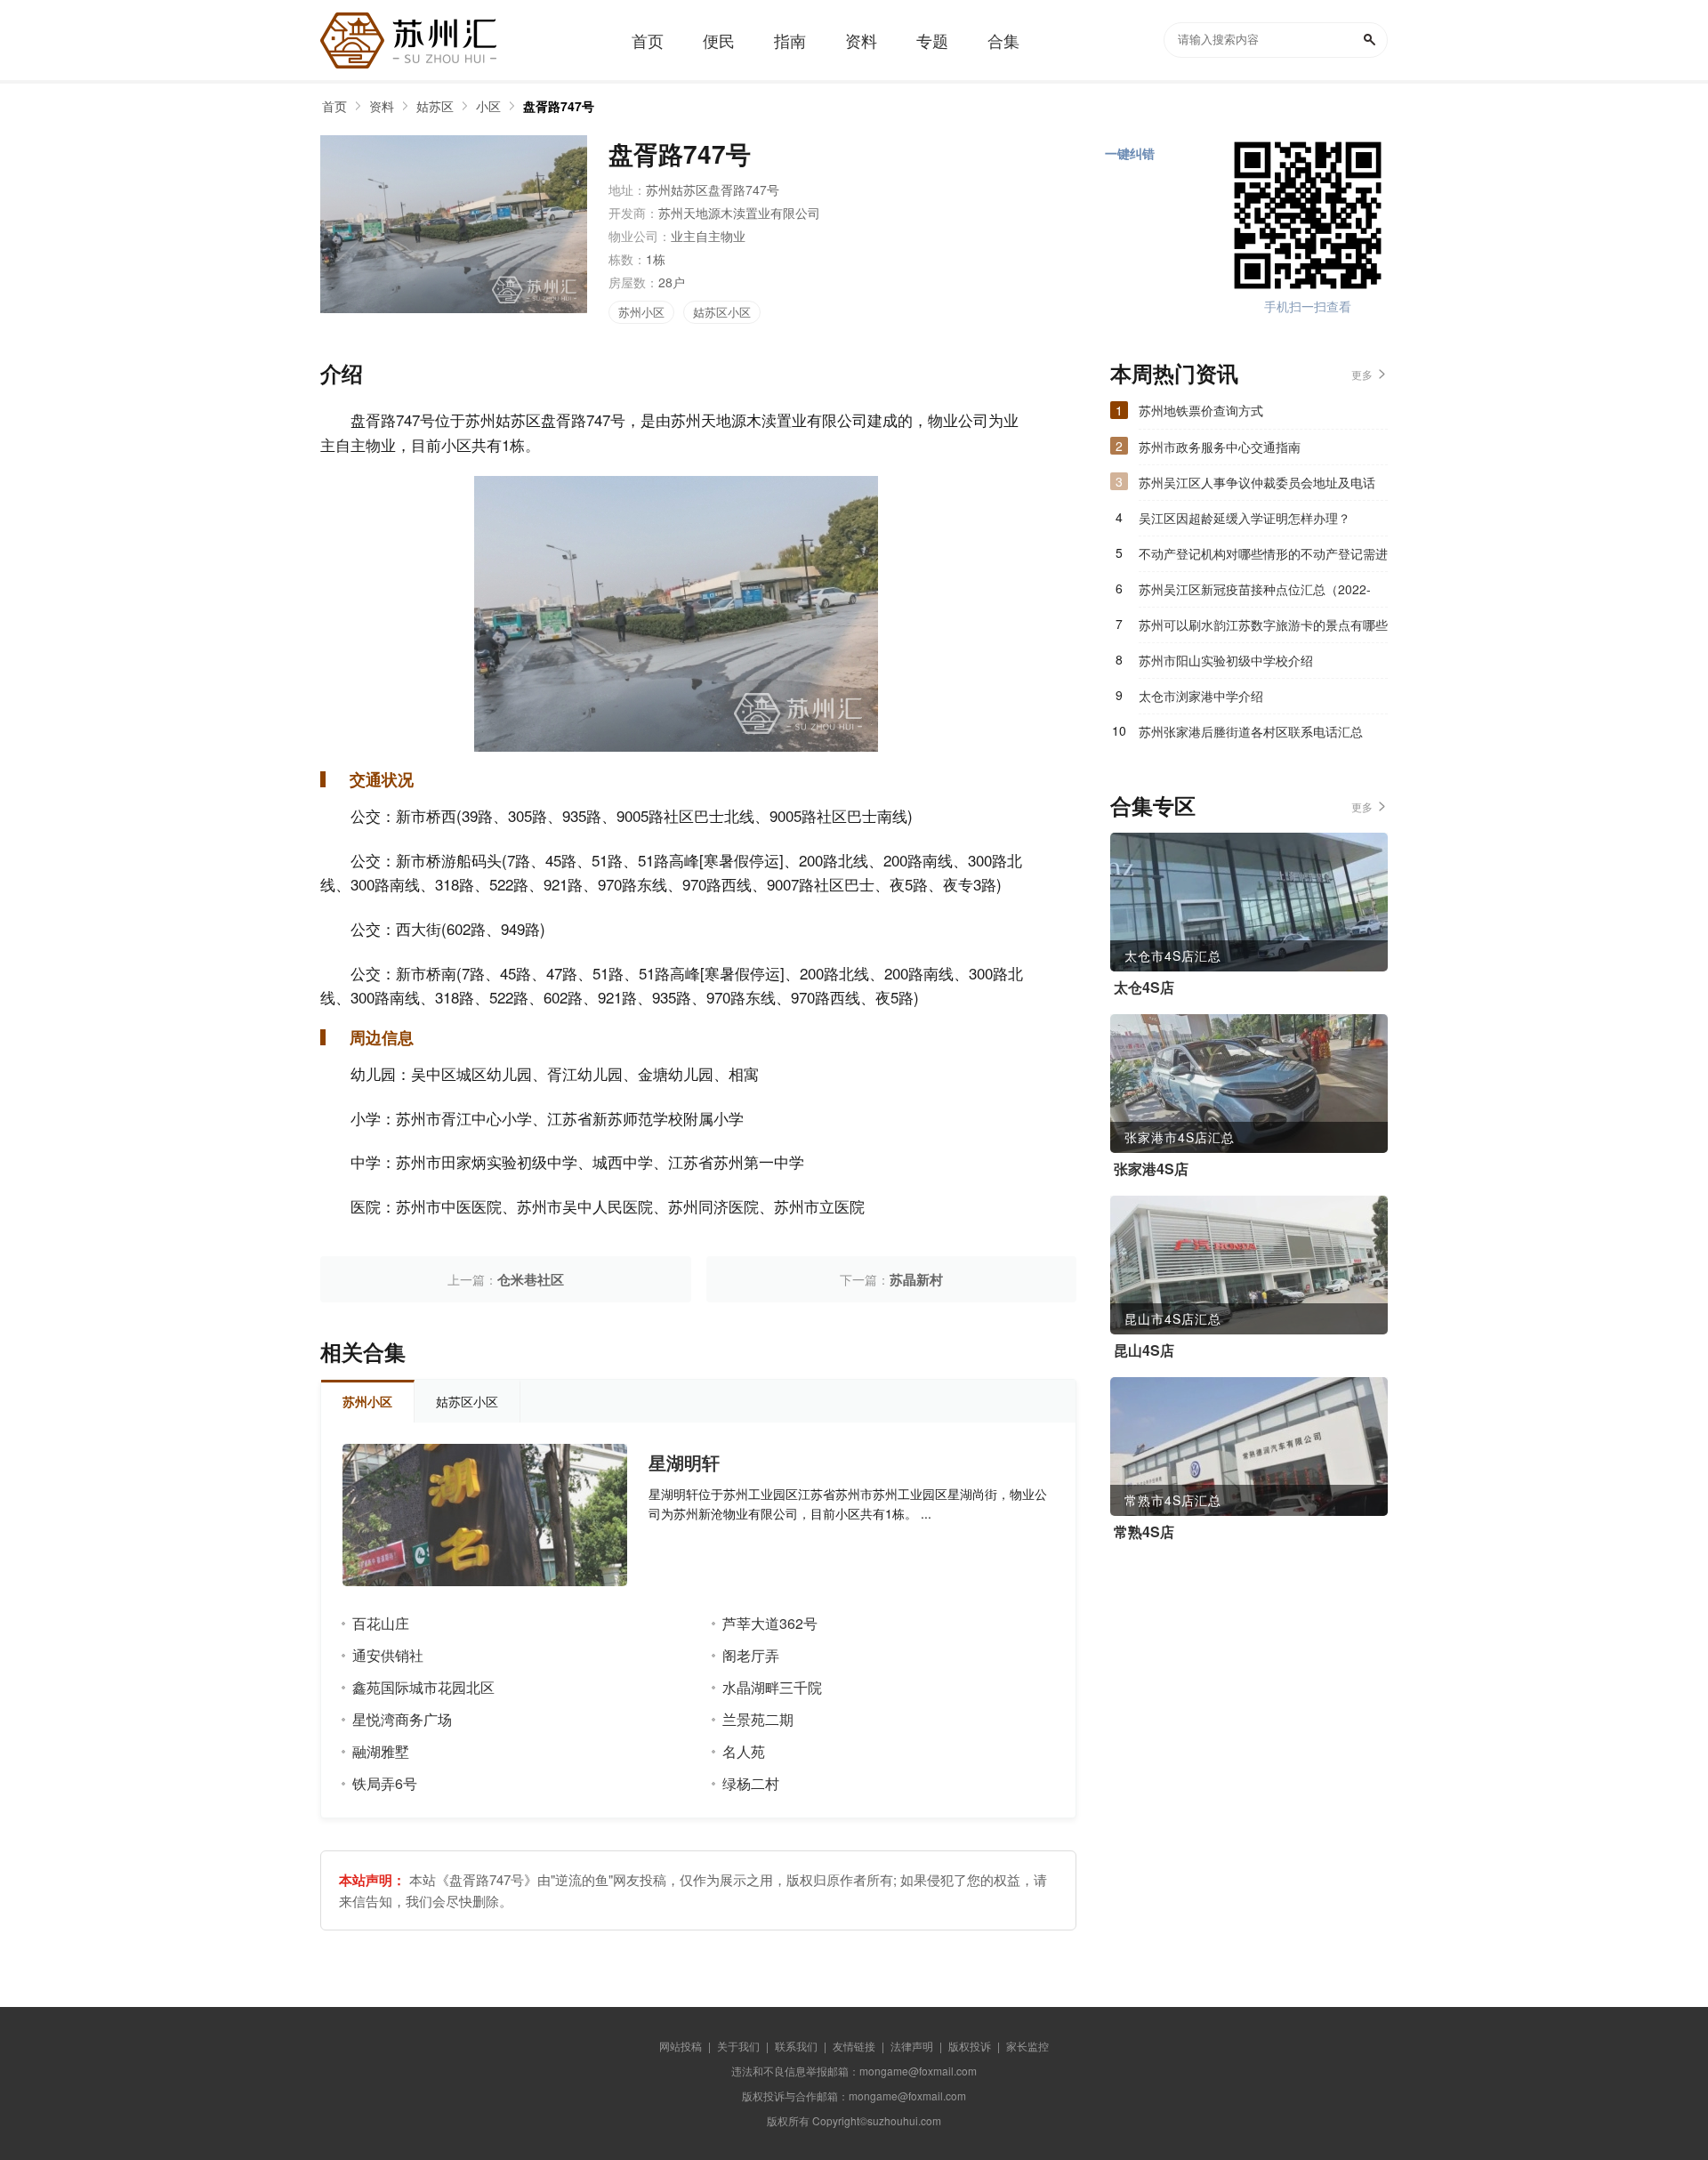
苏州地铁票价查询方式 (1201, 410)
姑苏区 (435, 106)
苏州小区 (641, 312)
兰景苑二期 (758, 1719)
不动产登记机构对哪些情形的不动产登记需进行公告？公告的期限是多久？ (1263, 558)
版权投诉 (970, 2046)
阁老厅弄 (751, 1655)
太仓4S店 (1144, 987)
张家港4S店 (1151, 1169)
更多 (1362, 374)
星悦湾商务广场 (402, 1719)
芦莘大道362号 (770, 1623)
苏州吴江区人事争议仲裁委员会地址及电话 (1257, 482)
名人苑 (744, 1751)
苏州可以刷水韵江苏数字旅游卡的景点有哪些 (1263, 625)
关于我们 (738, 2046)
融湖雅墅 (381, 1751)
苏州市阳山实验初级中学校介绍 (1226, 660)
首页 (334, 106)
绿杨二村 (751, 1783)
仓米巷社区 (531, 1279)
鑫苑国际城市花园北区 (423, 1687)
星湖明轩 (684, 1463)
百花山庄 (381, 1623)
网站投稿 (681, 2046)
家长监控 (1027, 2046)
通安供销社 (388, 1655)
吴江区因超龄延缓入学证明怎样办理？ (1245, 518)
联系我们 (796, 2046)
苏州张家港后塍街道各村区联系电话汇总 (1251, 731)
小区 (488, 106)
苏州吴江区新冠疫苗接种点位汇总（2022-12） (1255, 593)
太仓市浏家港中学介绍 (1201, 696)
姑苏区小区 (722, 312)
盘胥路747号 (559, 106)
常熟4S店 (1144, 1532)
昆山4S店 (1144, 1350)
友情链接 (854, 2046)
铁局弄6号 (385, 1783)
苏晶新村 (916, 1279)
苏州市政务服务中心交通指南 (1220, 447)
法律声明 (912, 2046)
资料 (382, 106)
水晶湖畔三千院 (772, 1687)
